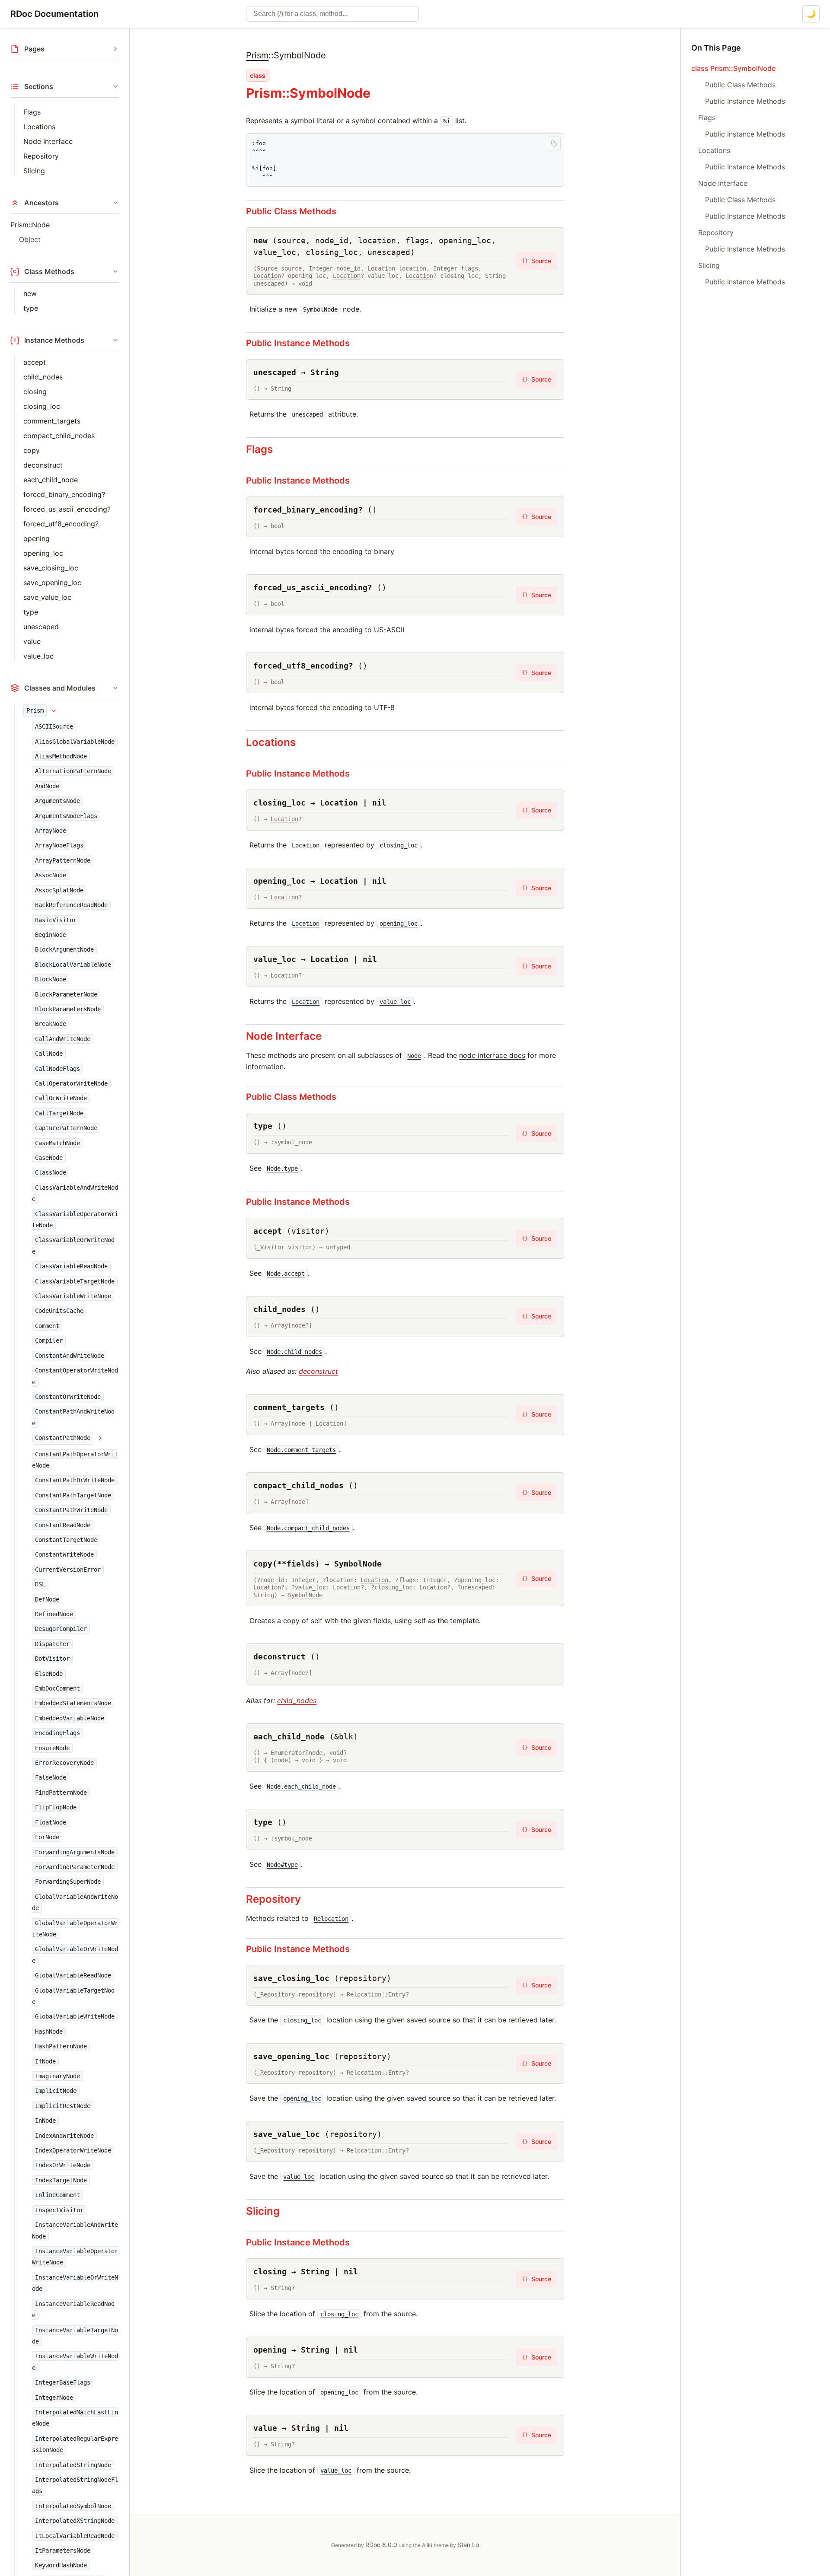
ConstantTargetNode (66, 1540)
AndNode (47, 786)
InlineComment (57, 2195)
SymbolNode (305, 1595)
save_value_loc (47, 597)
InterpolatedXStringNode (75, 2521)
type (31, 308)
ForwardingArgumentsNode (75, 1852)
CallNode (49, 1054)
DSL (40, 1584)
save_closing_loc (51, 568)
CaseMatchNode (57, 1143)
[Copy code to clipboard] (554, 143)
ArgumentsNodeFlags (66, 816)
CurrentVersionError (68, 1570)
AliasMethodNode (61, 756)
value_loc (38, 656)
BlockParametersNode (68, 1009)
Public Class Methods (291, 211)
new (30, 293)
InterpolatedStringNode (73, 2465)
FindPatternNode (61, 1793)
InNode (45, 2121)
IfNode (45, 2061)
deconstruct (43, 465)
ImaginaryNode (57, 2076)
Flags (32, 112)
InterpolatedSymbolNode (73, 2506)
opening (37, 538)
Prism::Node (30, 225)
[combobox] (332, 14)
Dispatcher (52, 1644)
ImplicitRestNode (63, 2106)
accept (35, 362)
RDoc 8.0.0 (381, 2545)
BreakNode (51, 1024)
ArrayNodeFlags (59, 846)
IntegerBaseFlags (63, 2382)
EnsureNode (52, 1748)
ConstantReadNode (63, 1525)
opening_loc (43, 553)
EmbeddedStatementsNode (73, 1704)
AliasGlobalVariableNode (75, 742)
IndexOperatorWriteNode (73, 2150)
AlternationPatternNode (73, 771)
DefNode (47, 1599)
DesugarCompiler (61, 1629)
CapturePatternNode (66, 1128)
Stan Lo (468, 2545)
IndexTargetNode (61, 2180)
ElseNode (49, 1674)
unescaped (41, 627)
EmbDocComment (57, 1688)
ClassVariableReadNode (71, 1266)
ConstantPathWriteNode (71, 1510)
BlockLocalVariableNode (73, 965)
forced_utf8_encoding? (61, 524)
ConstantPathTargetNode (73, 1495)
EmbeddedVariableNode (70, 1718)
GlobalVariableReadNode (73, 1975)
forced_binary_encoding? (64, 494)
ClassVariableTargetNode (75, 1281)
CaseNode (49, 1158)
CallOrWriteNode (61, 1099)
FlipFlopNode (56, 1807)
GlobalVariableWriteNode (75, 2017)
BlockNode (51, 979)
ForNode (47, 1837)
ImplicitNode (56, 2091)
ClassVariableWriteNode (73, 1296)
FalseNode (51, 1778)
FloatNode (51, 1822)
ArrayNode (51, 831)
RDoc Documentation (54, 14)
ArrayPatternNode (63, 860)
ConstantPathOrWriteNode (75, 1481)
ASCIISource (54, 726)
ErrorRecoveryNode (64, 1763)
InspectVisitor (59, 2210)
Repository (41, 156)
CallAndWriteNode (63, 1039)
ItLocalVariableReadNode (75, 2536)
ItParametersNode (63, 2551)
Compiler (49, 1341)
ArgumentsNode (57, 801)
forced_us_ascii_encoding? (67, 509)
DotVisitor (52, 1659)
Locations (39, 127)
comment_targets (52, 421)
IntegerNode (54, 2398)
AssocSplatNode (59, 890)
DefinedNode (54, 1614)
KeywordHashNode (61, 2565)
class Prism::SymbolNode (733, 68)
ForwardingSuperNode (68, 1882)
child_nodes (43, 377)
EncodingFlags (57, 1733)
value (32, 641)
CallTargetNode (59, 1113)
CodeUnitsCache (59, 1311)
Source (536, 261)
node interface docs (492, 1055)
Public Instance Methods (298, 343)
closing (35, 392)
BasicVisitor (56, 920)
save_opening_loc (52, 583)
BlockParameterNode (66, 994)
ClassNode (51, 1173)
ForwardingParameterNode (75, 1867)
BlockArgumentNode (64, 950)
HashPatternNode (61, 2046)
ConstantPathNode (63, 1438)
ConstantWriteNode (64, 1555)
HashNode (49, 2032)
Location (381, 268)
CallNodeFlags (57, 1069)
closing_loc (42, 406)
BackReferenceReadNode (71, 905)
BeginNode (51, 935)
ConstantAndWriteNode (70, 1356)
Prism (35, 710)
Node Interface (48, 141)
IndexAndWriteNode (64, 2136)
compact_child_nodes (59, 436)
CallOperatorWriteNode (71, 1083)
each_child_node (51, 480)
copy (32, 450)
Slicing (34, 171)
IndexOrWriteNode (63, 2165)
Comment (47, 1326)
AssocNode (51, 875)
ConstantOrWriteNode (68, 1397)
